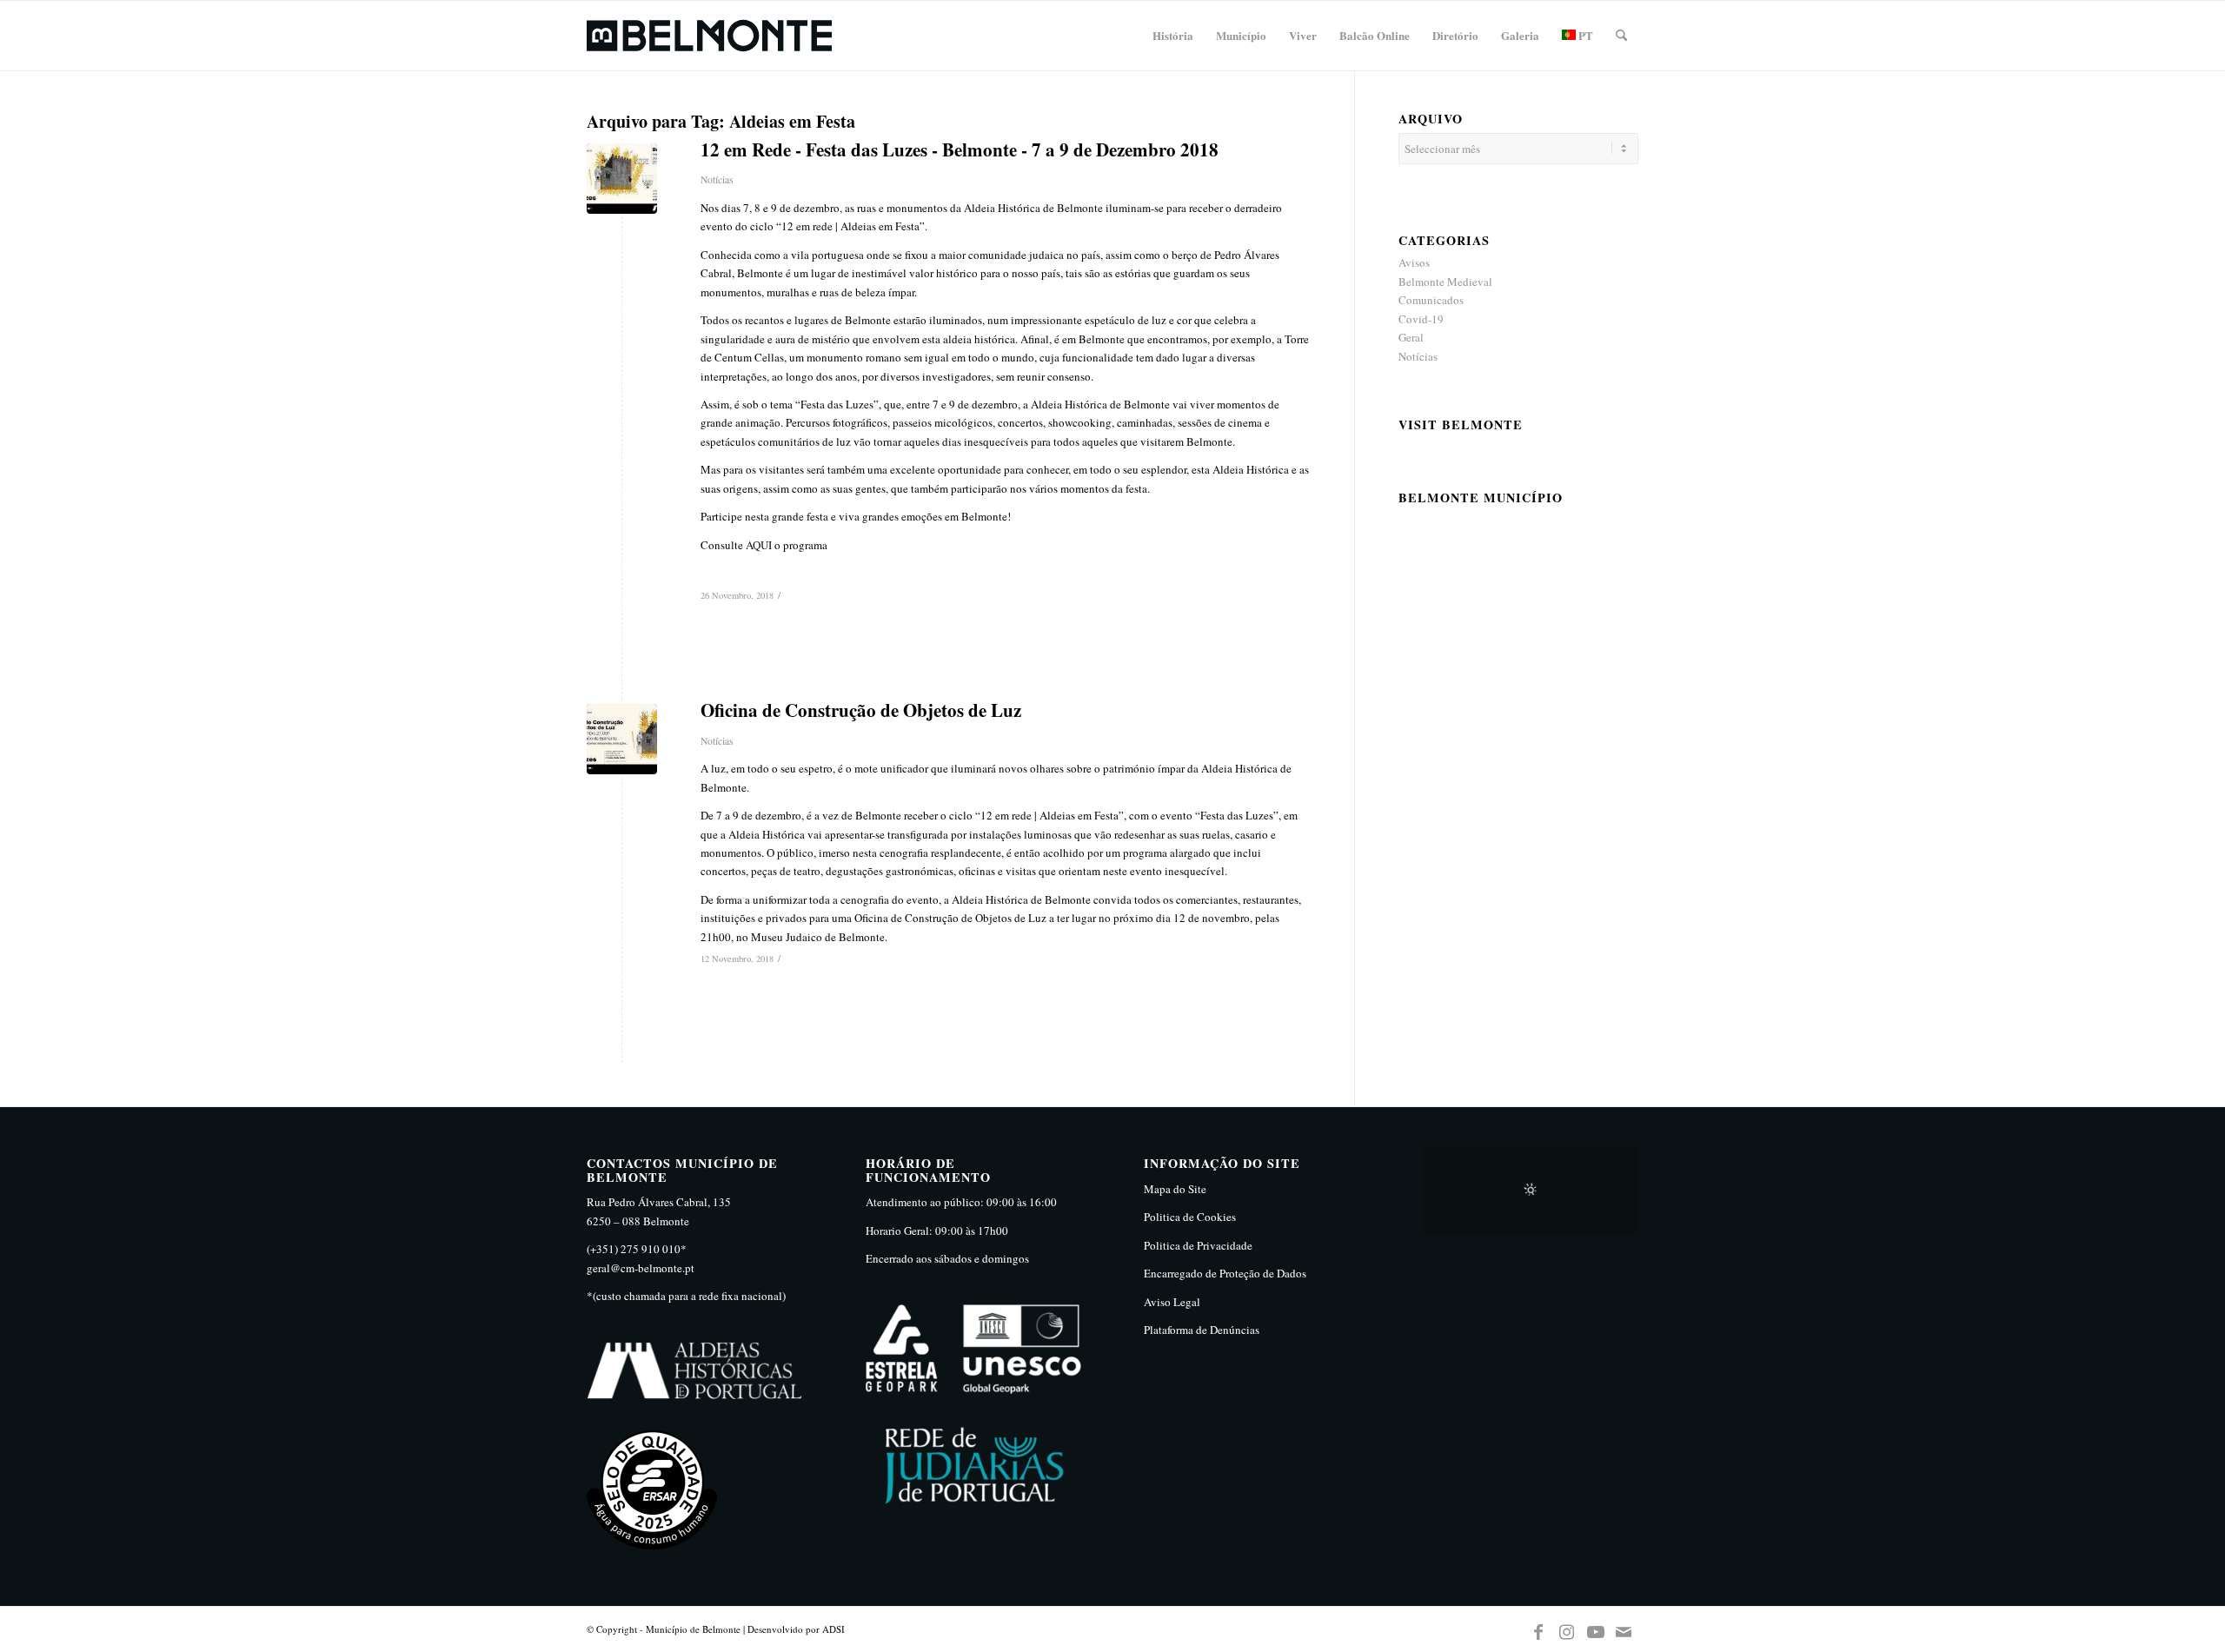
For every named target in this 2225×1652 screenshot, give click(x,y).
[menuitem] (1173, 36)
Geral (1411, 337)
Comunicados (1431, 300)
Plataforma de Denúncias (1202, 1330)
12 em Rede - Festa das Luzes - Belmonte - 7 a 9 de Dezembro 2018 (960, 149)
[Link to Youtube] (1596, 1629)
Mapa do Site (1175, 1189)
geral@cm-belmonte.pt (641, 1268)
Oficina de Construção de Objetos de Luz (861, 710)
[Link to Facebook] (1538, 1629)
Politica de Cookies (1190, 1217)
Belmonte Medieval (1445, 282)
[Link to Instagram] (1567, 1629)
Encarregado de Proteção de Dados (1225, 1273)
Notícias (717, 179)
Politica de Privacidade (1198, 1245)
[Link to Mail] (1624, 1629)
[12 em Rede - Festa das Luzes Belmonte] (622, 179)
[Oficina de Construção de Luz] (622, 739)
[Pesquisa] (1621, 36)
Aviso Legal (1172, 1302)
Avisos (1414, 262)
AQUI (759, 545)
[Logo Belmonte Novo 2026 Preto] (709, 36)
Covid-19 (1421, 319)
